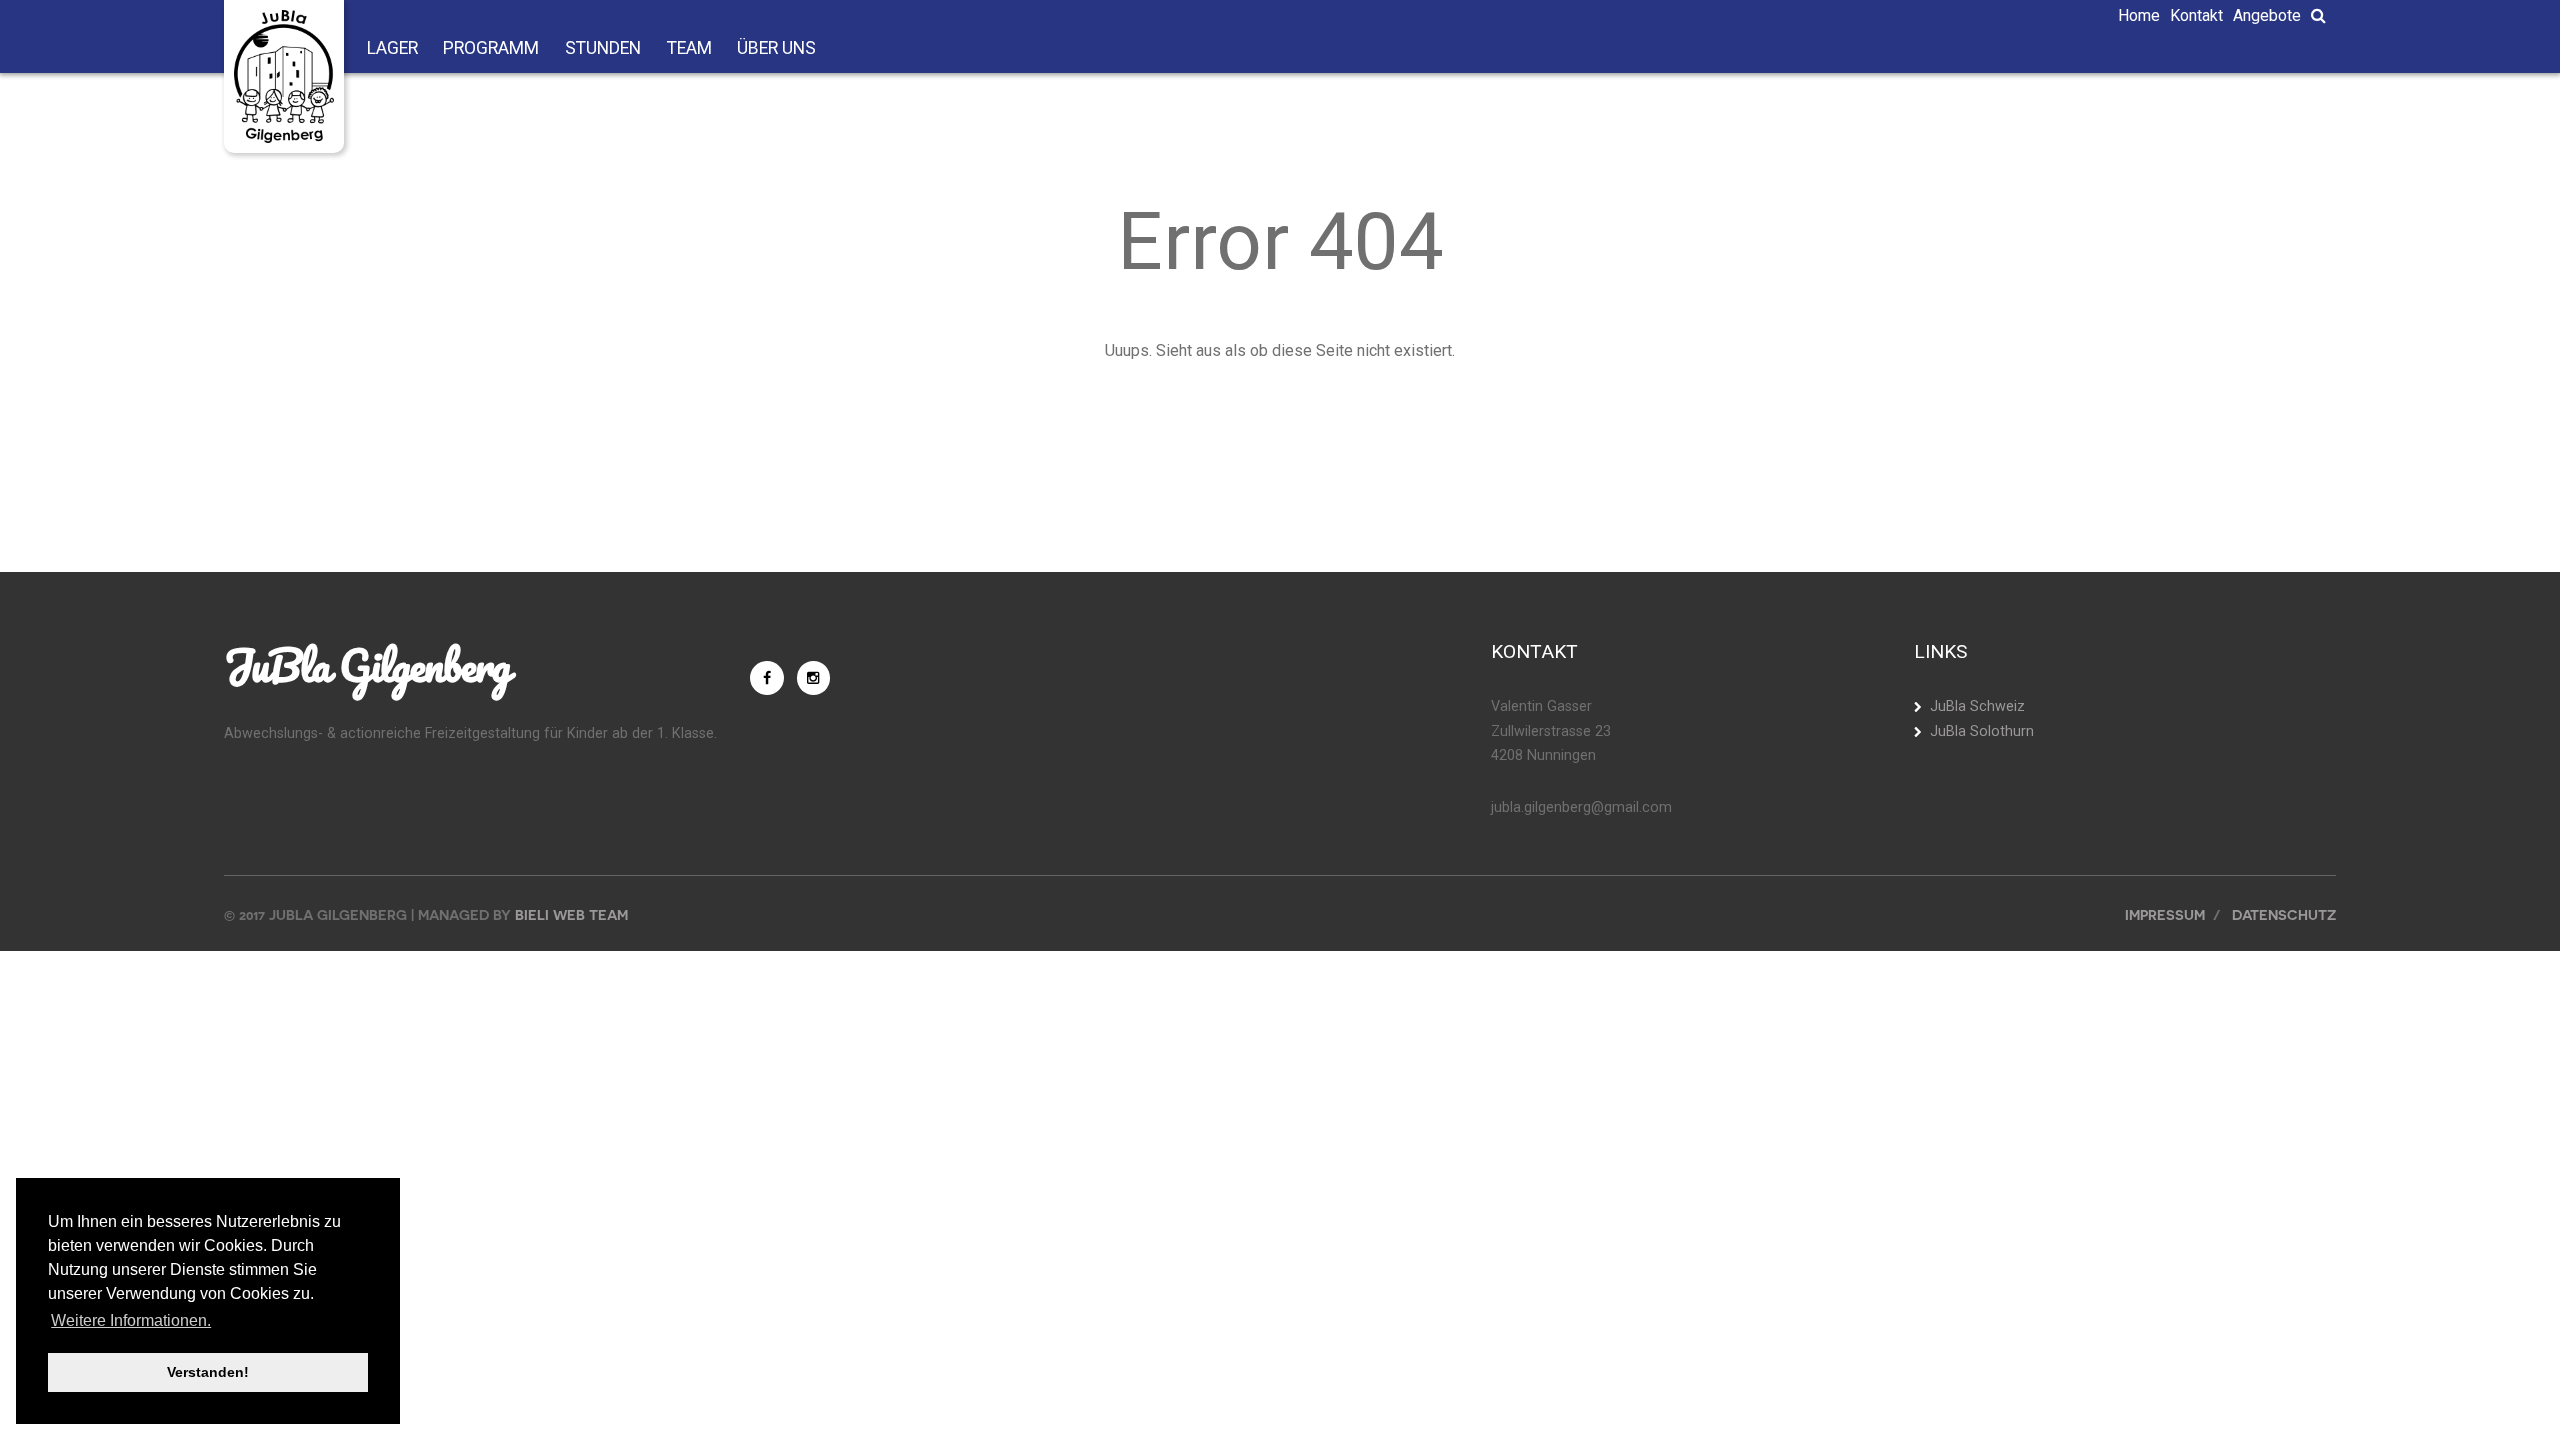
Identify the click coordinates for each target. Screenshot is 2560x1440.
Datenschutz (2284, 914)
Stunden (603, 49)
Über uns (776, 49)
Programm (491, 49)
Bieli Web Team (571, 914)
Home (2139, 15)
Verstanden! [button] (208, 1372)
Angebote (2267, 15)
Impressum (2165, 914)
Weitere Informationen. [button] (131, 1320)
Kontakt (2196, 15)
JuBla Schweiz (1977, 706)
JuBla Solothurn (1982, 731)
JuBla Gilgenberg (367, 665)
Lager (392, 49)
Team (689, 49)
